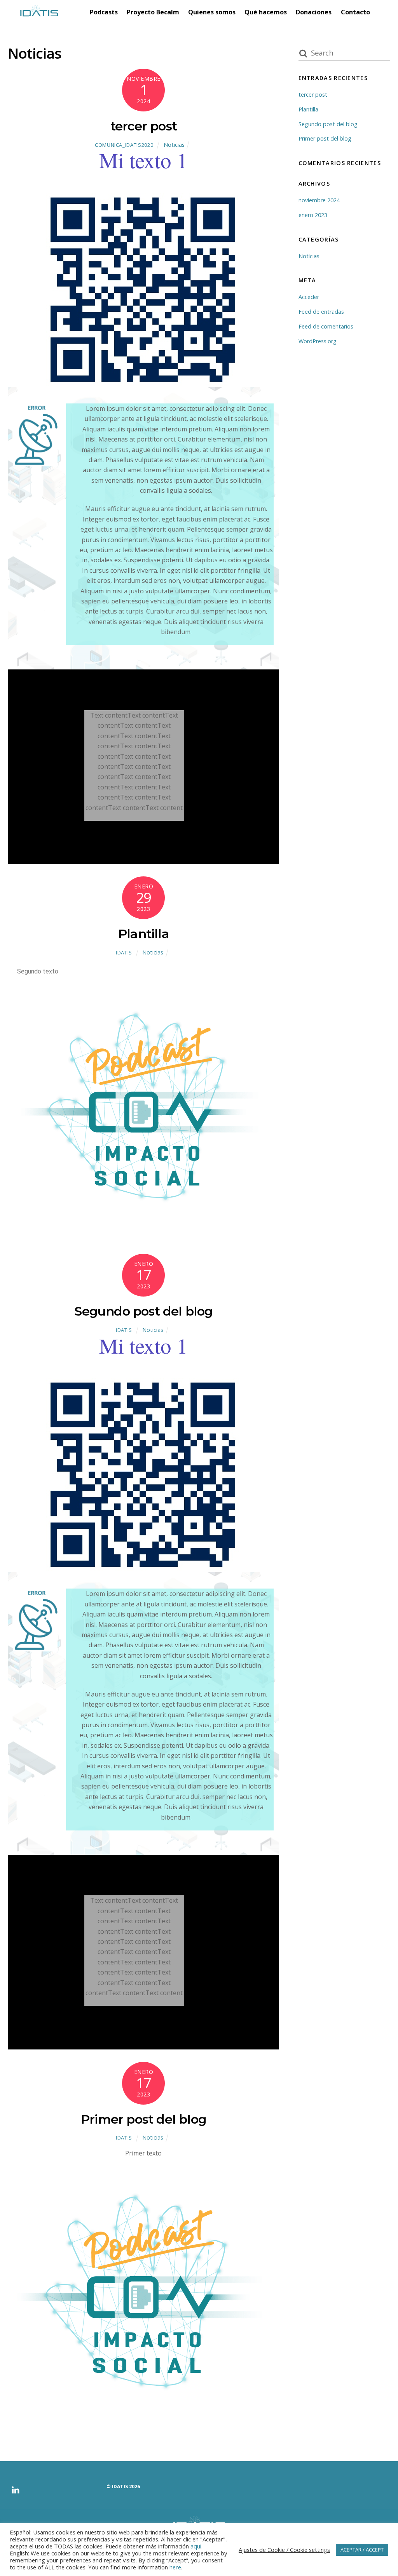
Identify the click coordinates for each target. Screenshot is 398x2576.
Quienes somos (212, 12)
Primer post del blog (144, 2119)
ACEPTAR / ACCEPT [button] (362, 2550)
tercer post (144, 126)
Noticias (174, 145)
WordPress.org (318, 341)
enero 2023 (313, 215)
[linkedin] (14, 2487)
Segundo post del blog (143, 1311)
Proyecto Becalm (153, 12)
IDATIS (124, 953)
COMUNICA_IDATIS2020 (124, 145)
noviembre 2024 (319, 200)
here (175, 2567)
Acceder (309, 297)
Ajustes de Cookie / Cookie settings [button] (284, 2550)
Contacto (355, 12)
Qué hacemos (266, 12)
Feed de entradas (321, 312)
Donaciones (314, 12)
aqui (196, 2546)
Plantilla (144, 934)
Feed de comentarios (326, 326)
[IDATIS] (39, 10)
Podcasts (104, 12)
